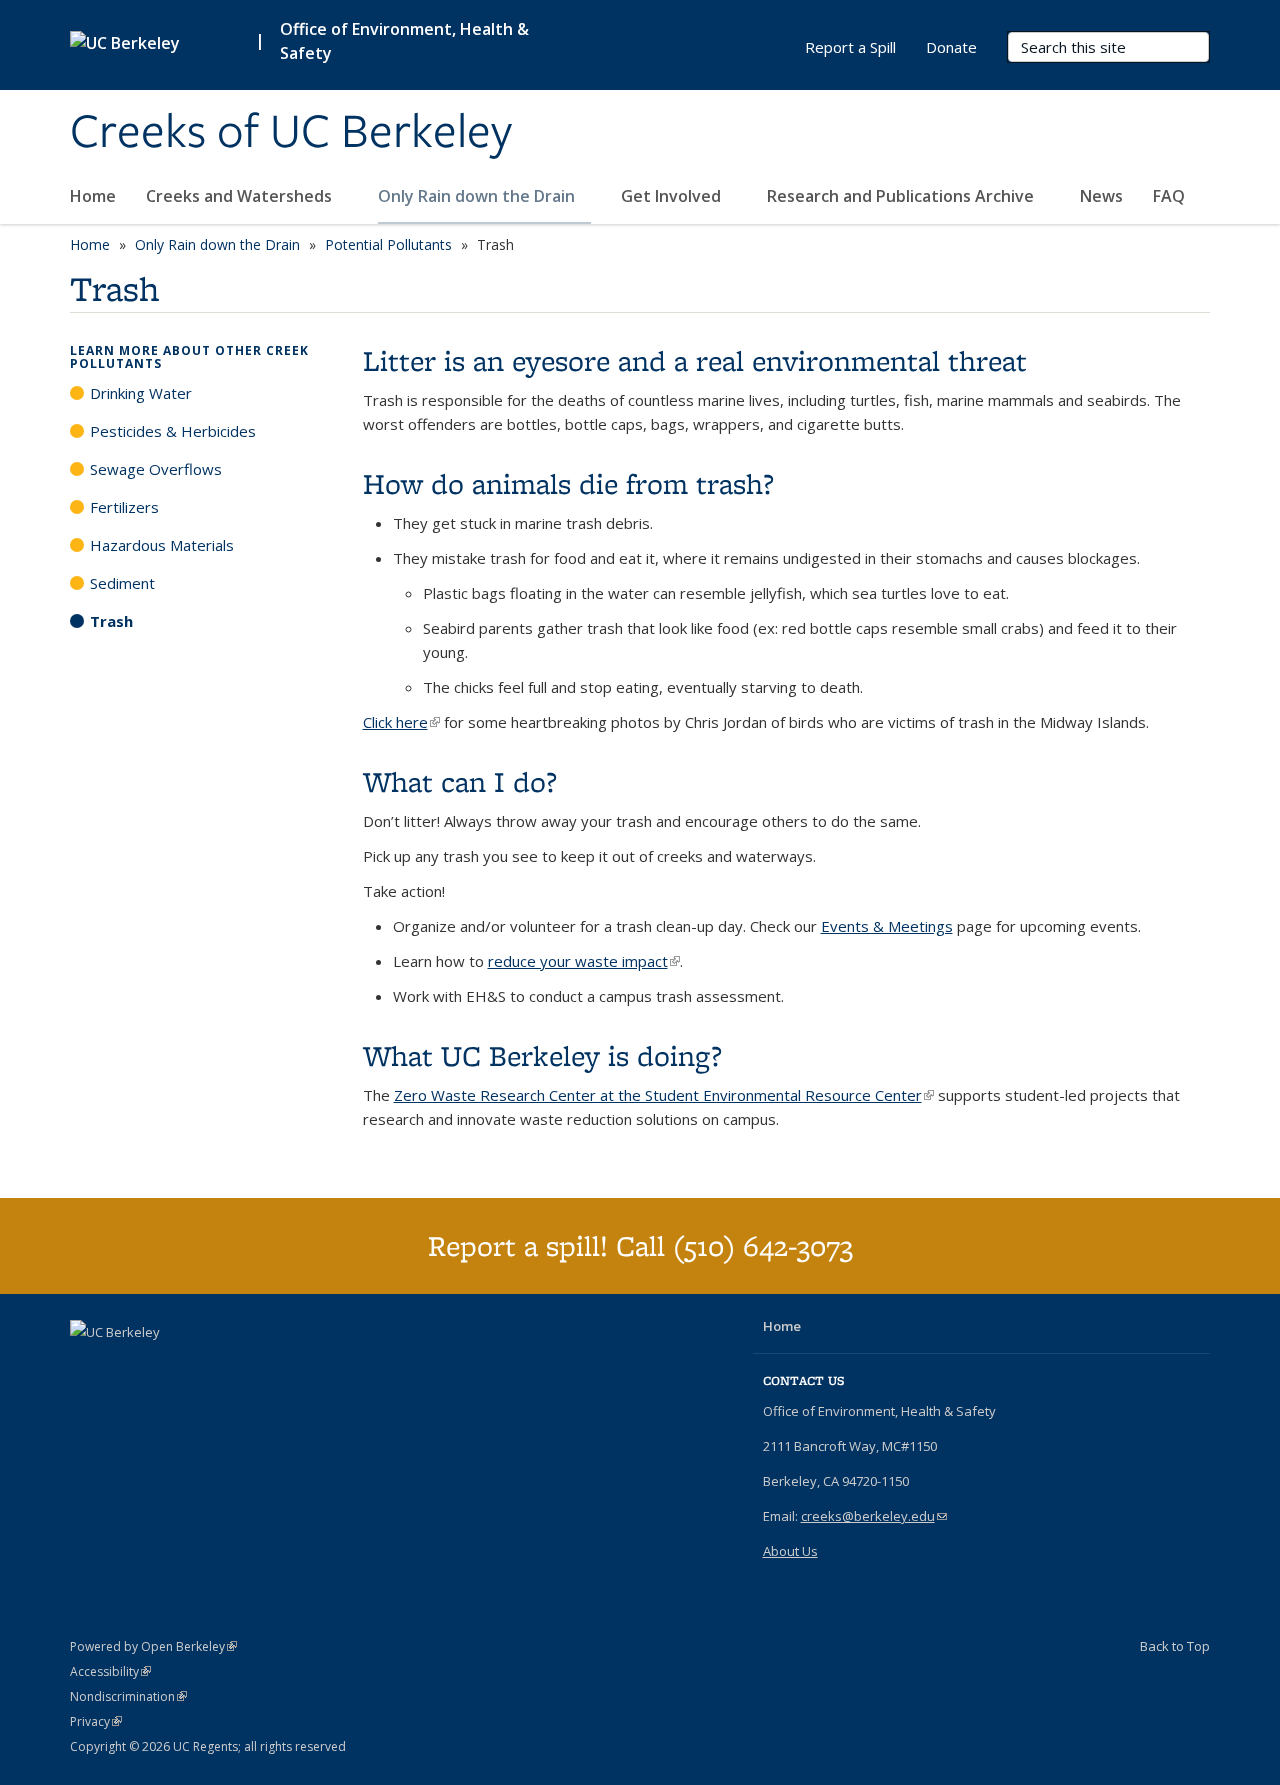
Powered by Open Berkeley (153, 1646)
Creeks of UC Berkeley (291, 133)
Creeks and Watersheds (241, 196)
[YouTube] (88, 1366)
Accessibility (110, 1671)
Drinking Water (141, 393)
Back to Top (1175, 1646)
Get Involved (673, 196)
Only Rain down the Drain (478, 196)
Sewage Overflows (156, 469)
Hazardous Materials (162, 545)
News (1101, 196)
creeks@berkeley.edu (874, 1516)
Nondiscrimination (128, 1696)
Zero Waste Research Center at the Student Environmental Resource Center (664, 1095)
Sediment (122, 583)
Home (93, 196)
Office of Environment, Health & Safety (404, 41)
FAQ (1169, 196)
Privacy (96, 1721)
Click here (401, 722)
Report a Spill (850, 47)
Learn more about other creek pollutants (189, 357)
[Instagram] (127, 1366)
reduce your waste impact (584, 961)
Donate (951, 47)
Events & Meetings (887, 926)
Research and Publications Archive (902, 196)
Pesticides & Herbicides (173, 431)
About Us (790, 1551)
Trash (111, 621)
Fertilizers (124, 507)
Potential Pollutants (388, 244)
